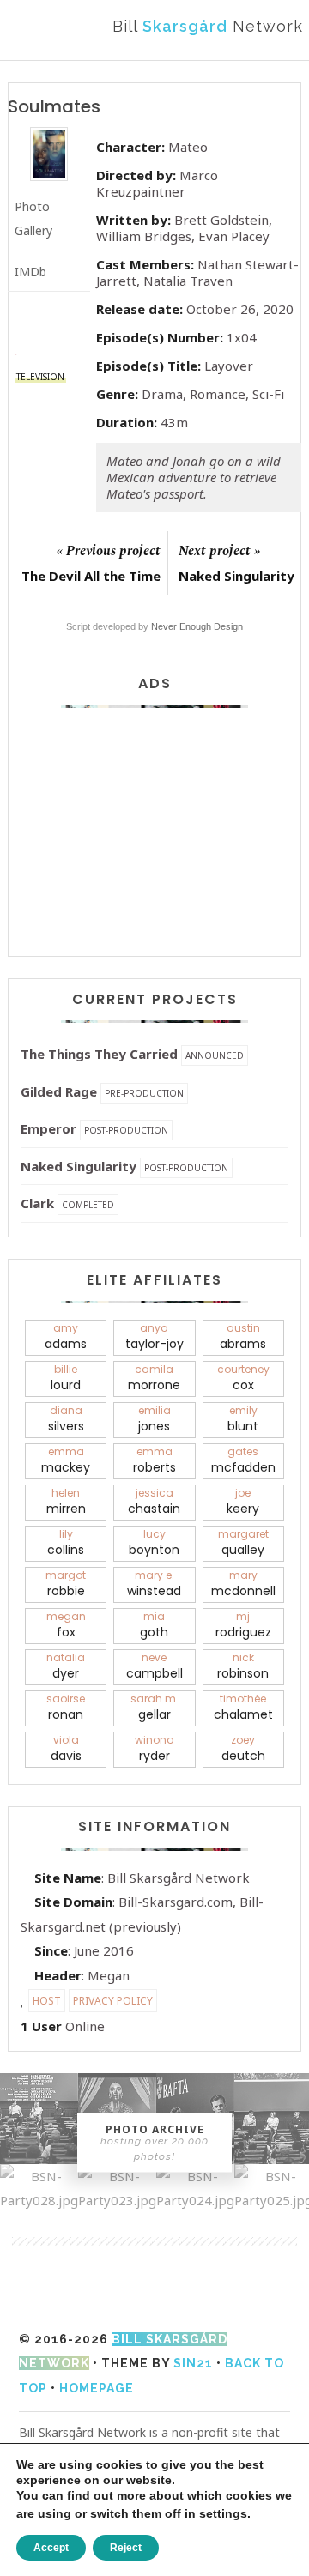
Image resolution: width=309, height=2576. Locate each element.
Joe (243, 1501)
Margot (66, 1584)
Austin (243, 1336)
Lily (66, 1542)
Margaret (243, 1542)
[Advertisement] (154, 830)
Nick (243, 1666)
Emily (243, 1419)
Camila (154, 1378)
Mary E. (154, 1584)
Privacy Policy (113, 2001)
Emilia (154, 1419)
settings (223, 2513)
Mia (154, 1625)
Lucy (154, 1542)
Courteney (243, 1378)
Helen (66, 1501)
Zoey (243, 1748)
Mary (243, 1584)
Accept (51, 2548)
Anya (154, 1336)
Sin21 (193, 2363)
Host (47, 2001)
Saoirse (66, 1707)
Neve (154, 1666)
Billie (66, 1378)
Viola (66, 1748)
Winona (154, 1748)
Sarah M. (154, 1707)
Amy (66, 1336)
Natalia (66, 1666)
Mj (243, 1625)
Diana (66, 1419)
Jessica (154, 1501)
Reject (126, 2548)
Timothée (243, 1707)
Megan (66, 1625)
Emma (66, 1460)
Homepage (97, 2388)
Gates (243, 1460)
